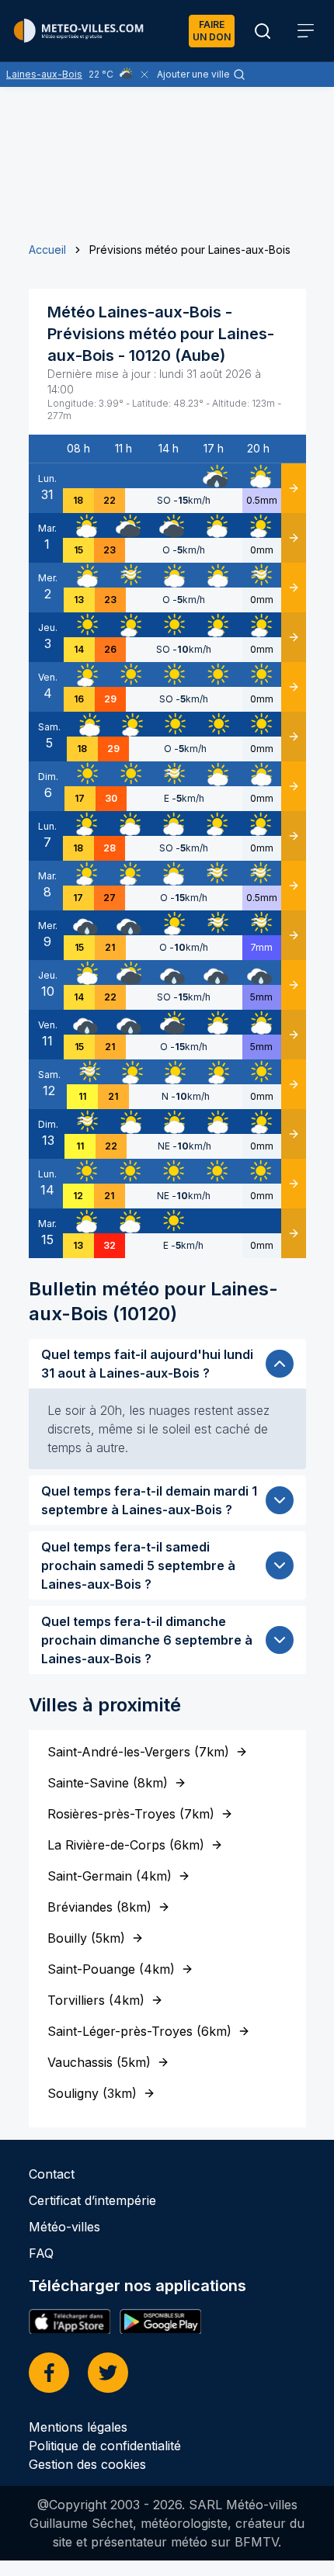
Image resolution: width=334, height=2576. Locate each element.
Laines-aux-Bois (44, 74)
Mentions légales (78, 2427)
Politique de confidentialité (105, 2446)
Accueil (47, 250)
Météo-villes (64, 2227)
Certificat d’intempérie (92, 2200)
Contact (52, 2174)
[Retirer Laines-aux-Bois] (144, 75)
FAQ (41, 2253)
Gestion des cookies (87, 2464)
